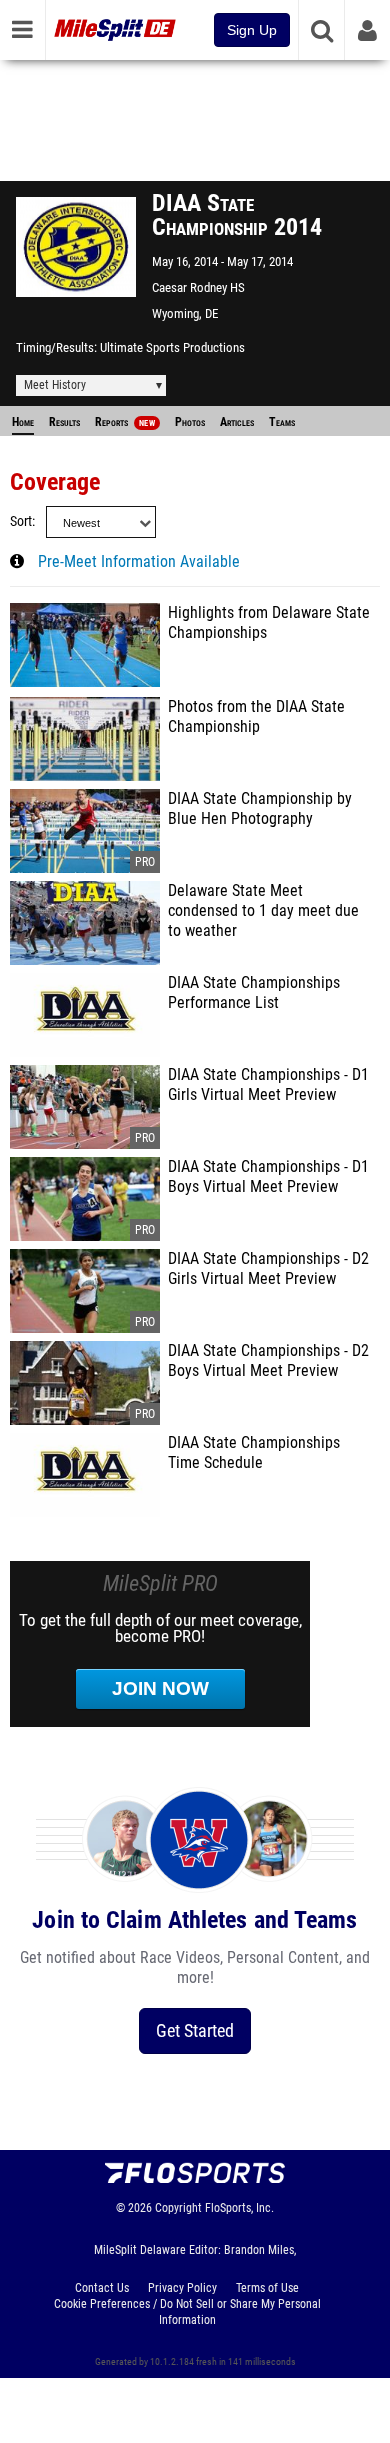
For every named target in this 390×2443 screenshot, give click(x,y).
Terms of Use (267, 2288)
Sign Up (252, 30)
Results (64, 422)
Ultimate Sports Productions (172, 347)
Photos (190, 422)
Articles (237, 422)
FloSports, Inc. (239, 2208)
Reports (125, 422)
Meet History (55, 385)
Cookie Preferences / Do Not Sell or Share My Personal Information (187, 2312)
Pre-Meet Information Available (139, 562)
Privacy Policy (182, 2288)
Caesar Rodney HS (198, 287)
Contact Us (102, 2288)
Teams (282, 422)
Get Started (195, 2030)
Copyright (178, 2208)
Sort (21, 521)
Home (23, 422)
